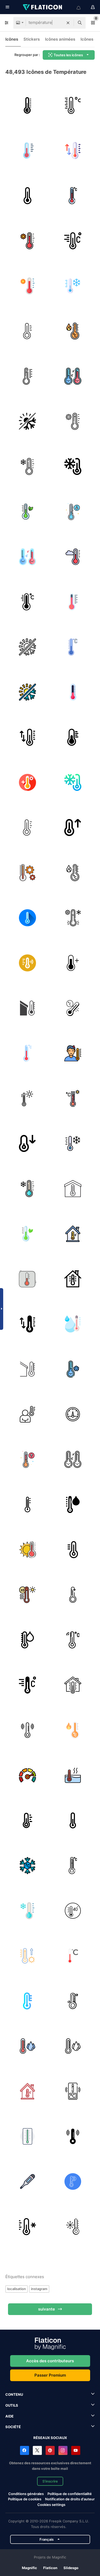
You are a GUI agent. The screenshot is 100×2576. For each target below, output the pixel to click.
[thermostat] (27, 1775)
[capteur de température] (73, 918)
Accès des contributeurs (50, 2361)
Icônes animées (60, 39)
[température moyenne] (73, 1820)
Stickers (32, 39)
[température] (27, 150)
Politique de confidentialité (70, 2494)
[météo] (27, 1008)
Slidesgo (71, 2568)
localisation (17, 2289)
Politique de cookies (25, 2499)
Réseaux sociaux (50, 2438)
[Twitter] (37, 2450)
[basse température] (73, 511)
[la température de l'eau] (73, 1324)
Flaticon (50, 2568)
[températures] (27, 105)
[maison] (73, 1188)
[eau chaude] (73, 1775)
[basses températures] (73, 2181)
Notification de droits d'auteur (70, 2499)
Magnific (29, 2568)
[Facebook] (25, 2450)
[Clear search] (68, 23)
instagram (39, 2289)
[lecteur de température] (27, 2181)
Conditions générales (26, 2494)
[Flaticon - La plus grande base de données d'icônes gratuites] (43, 7)
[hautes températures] (27, 1504)
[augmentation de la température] (73, 827)
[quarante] (73, 1911)
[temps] (27, 2136)
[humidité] (27, 2046)
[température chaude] (27, 602)
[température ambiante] (73, 1279)
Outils (12, 2405)
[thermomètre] (73, 105)
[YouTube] (76, 2450)
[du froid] (27, 466)
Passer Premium (50, 2375)
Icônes (12, 39)
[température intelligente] (27, 963)
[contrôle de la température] (73, 466)
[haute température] (27, 782)
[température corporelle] (73, 1053)
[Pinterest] (50, 2450)
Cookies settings (51, 2505)
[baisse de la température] (27, 1143)
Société (13, 2427)
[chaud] (27, 241)
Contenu (14, 2394)
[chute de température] (73, 1595)
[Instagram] (63, 2450)
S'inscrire (50, 2481)
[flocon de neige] (27, 1865)
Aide (9, 2416)
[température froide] (27, 918)
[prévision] (73, 1414)
